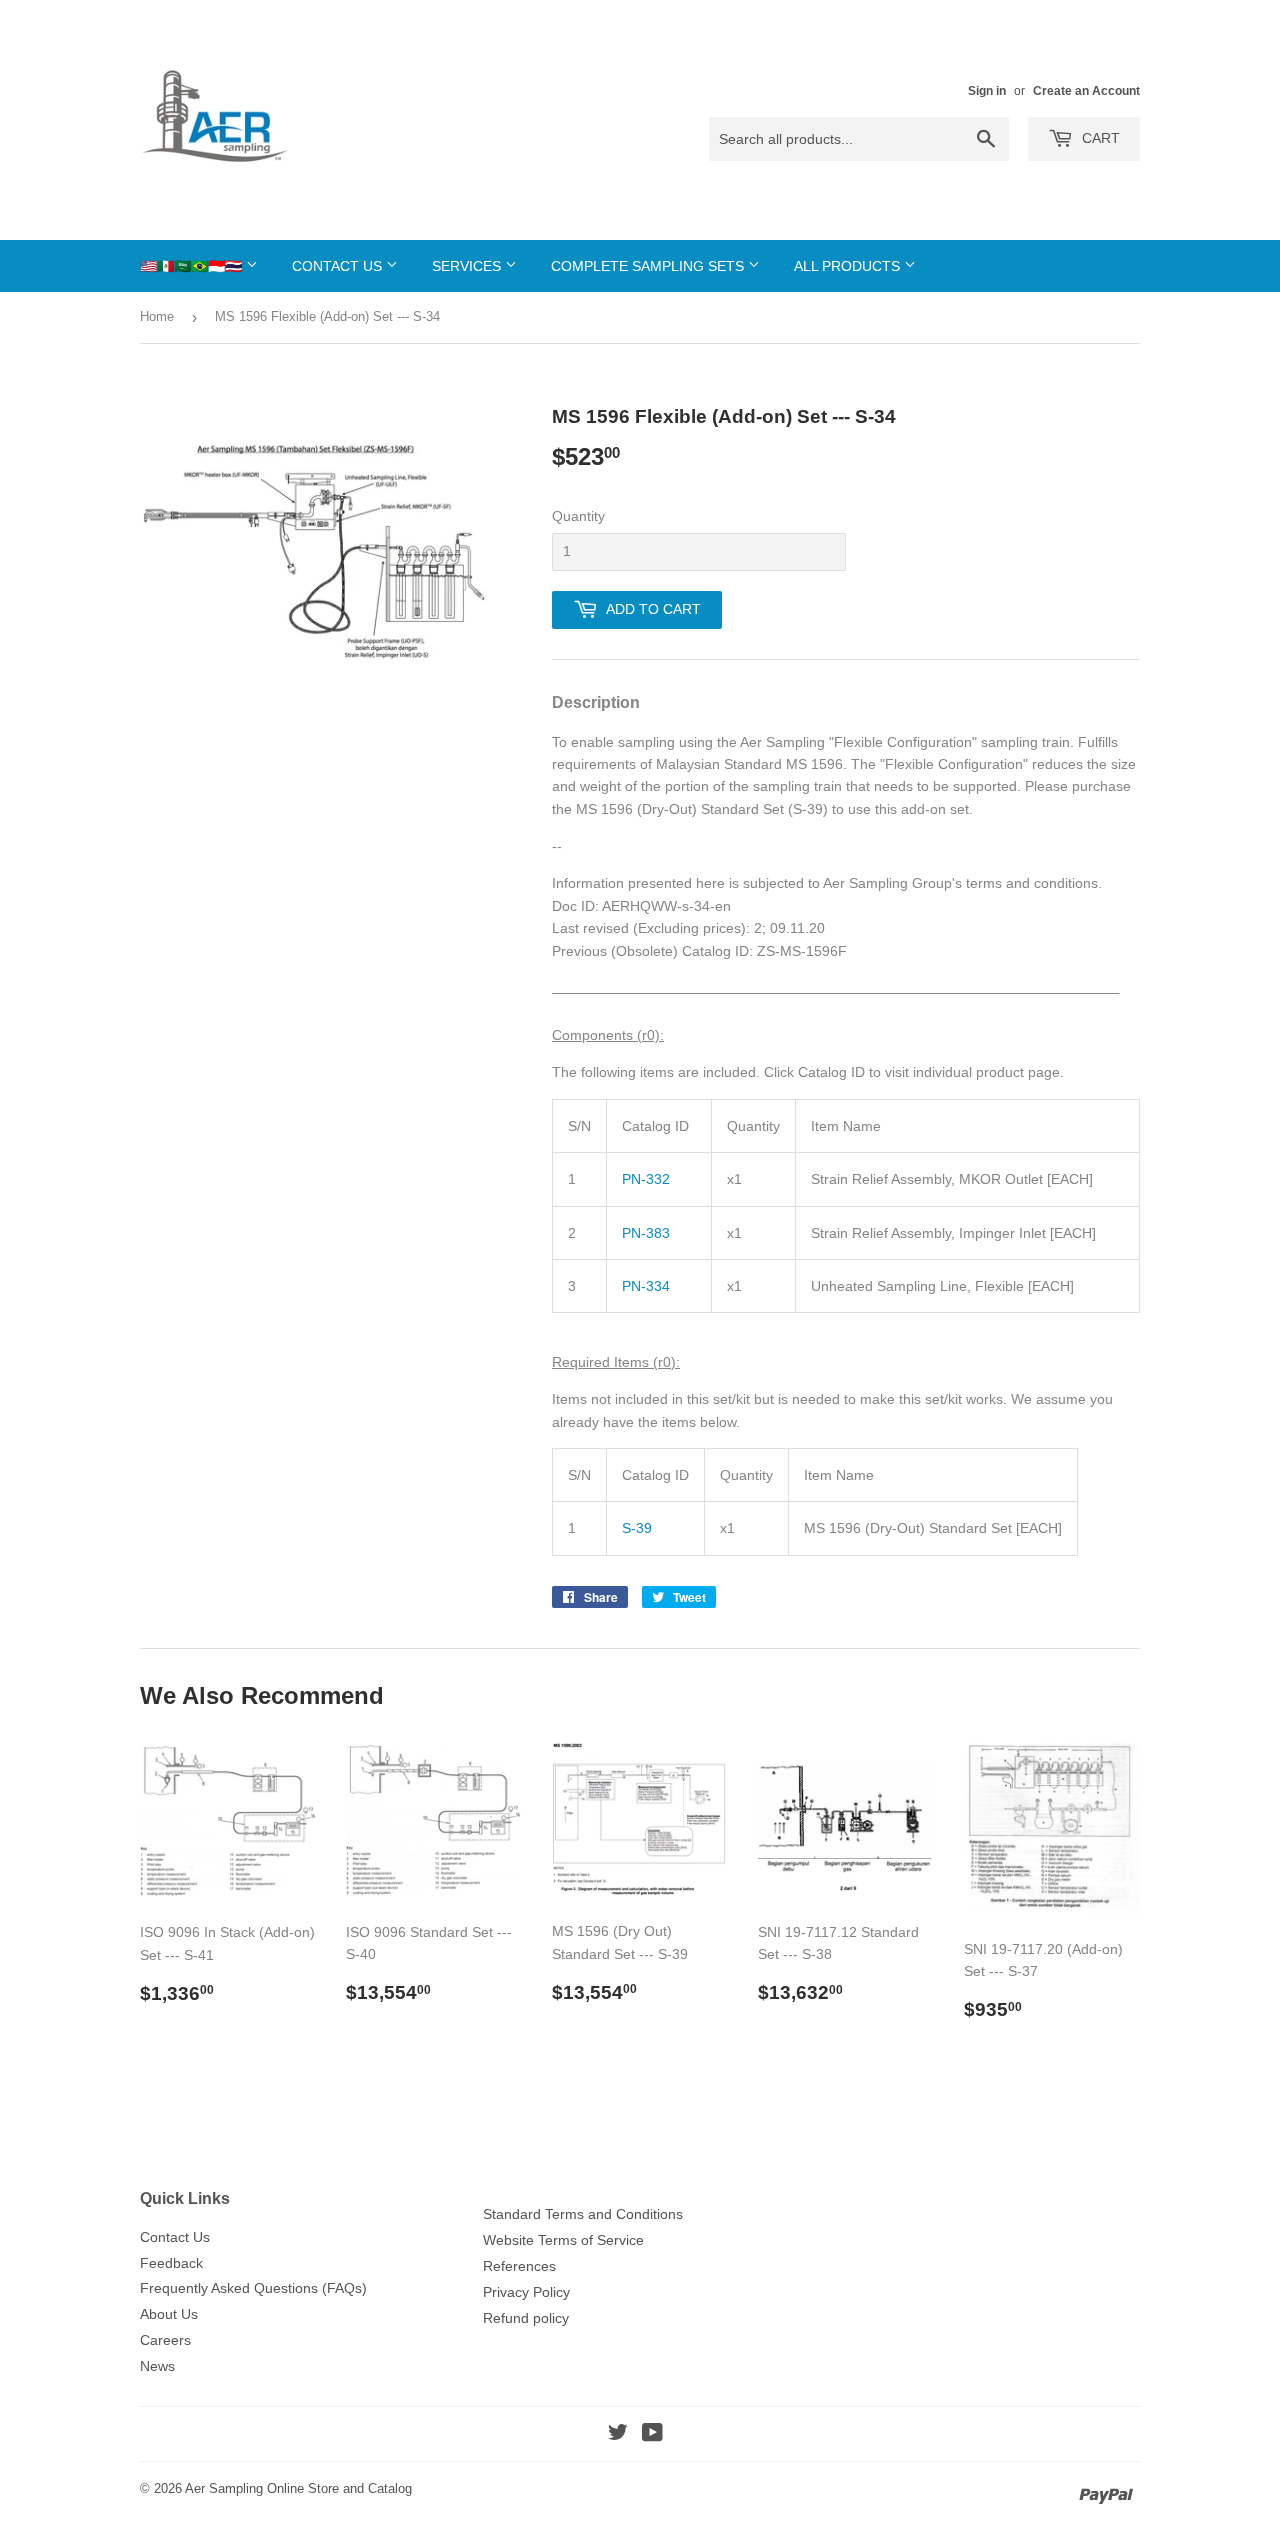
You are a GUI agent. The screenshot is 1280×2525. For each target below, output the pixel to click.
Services (468, 266)
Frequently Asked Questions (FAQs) (253, 2288)
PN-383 (646, 1233)
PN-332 (646, 1179)
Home (157, 316)
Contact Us (339, 266)
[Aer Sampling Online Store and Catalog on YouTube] (652, 2435)
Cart (1099, 138)
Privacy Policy (526, 2292)
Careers (165, 2340)
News (157, 2366)
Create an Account (1086, 91)
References (519, 2266)
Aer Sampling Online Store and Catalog (298, 2488)
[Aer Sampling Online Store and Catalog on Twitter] (618, 2435)
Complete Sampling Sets (649, 266)
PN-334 (646, 1286)
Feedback (171, 2263)
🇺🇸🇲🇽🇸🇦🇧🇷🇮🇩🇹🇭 (193, 266)
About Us (169, 2314)
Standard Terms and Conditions (583, 2214)
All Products (849, 266)
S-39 (637, 1528)
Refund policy (526, 2318)
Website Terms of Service (563, 2240)
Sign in (987, 91)
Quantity (578, 516)
